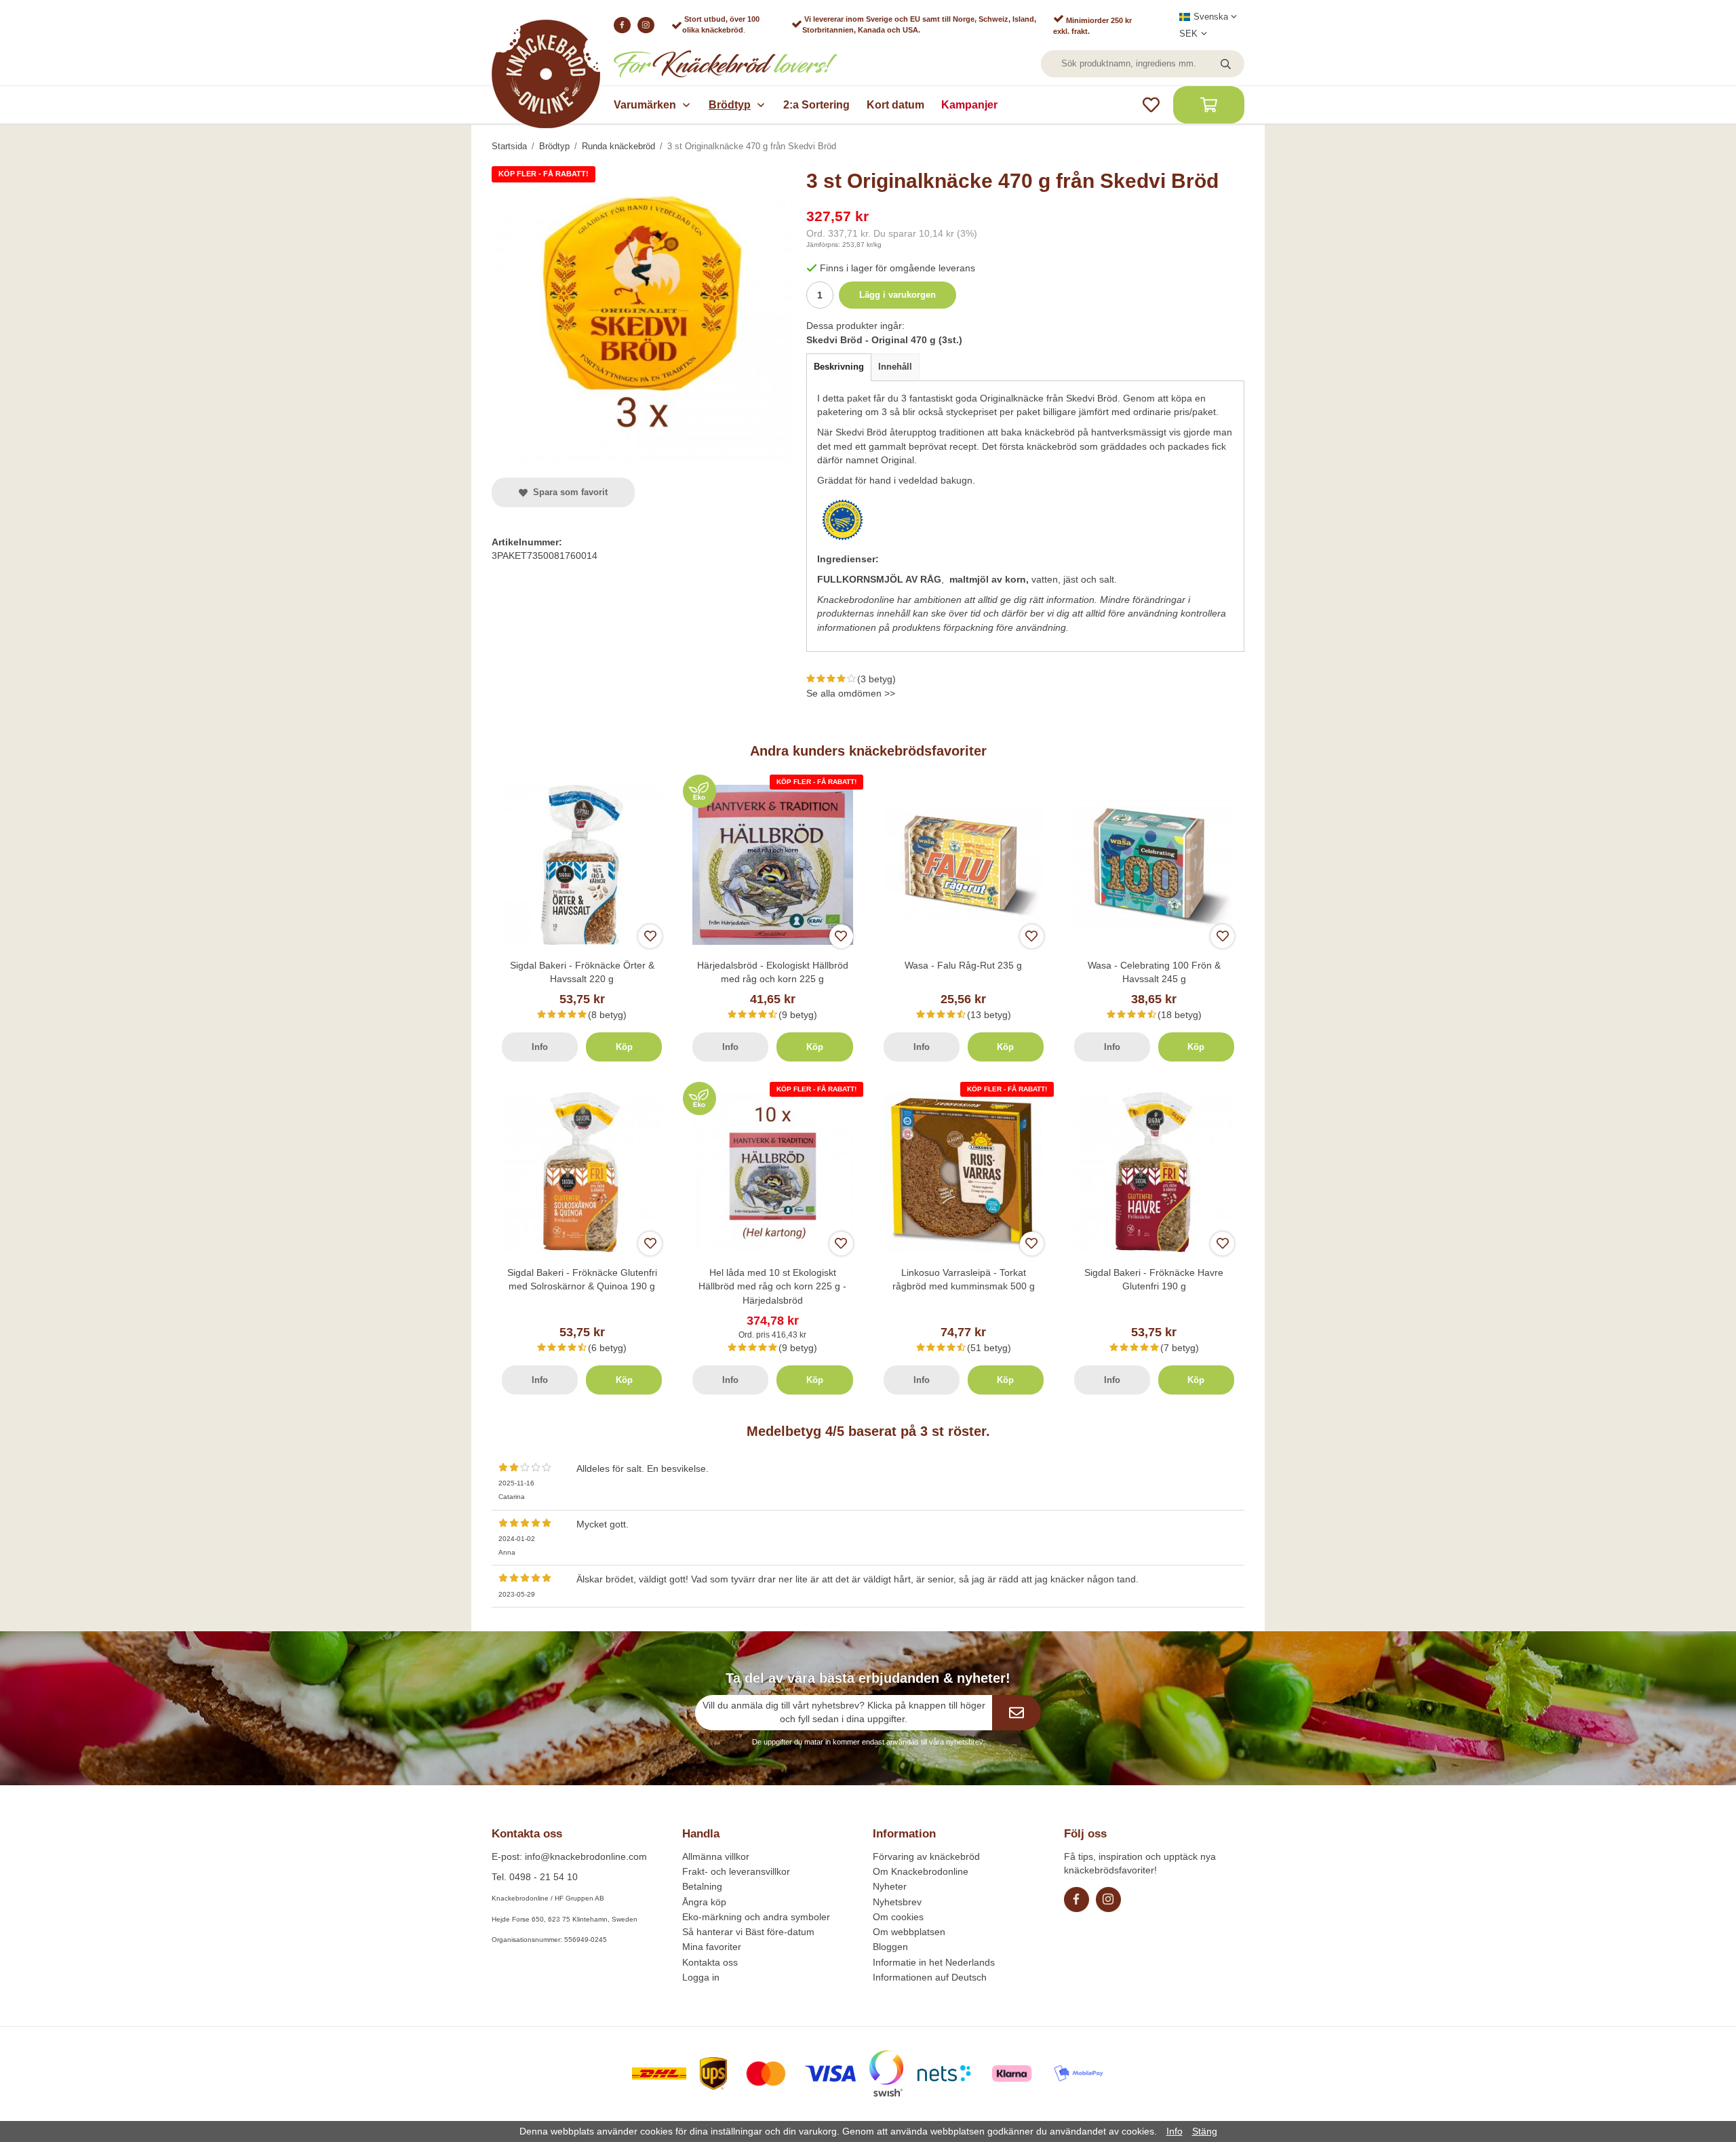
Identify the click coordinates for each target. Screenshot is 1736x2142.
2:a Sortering (816, 105)
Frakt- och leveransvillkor (736, 1871)
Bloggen (890, 1947)
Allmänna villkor (716, 1856)
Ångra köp (704, 1902)
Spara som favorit (568, 492)
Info (540, 1047)
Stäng (1205, 2131)
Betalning (702, 1886)
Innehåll (895, 367)
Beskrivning (839, 367)
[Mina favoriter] (1151, 105)
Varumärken (645, 105)
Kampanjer (969, 105)
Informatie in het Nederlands (934, 1962)
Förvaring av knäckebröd (926, 1856)
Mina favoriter (712, 1947)
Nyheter (890, 1886)
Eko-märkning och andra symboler (756, 1917)
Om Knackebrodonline (921, 1871)
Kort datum (895, 105)
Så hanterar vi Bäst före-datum (748, 1932)
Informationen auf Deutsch (930, 1977)
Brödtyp (730, 105)
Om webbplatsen (909, 1932)
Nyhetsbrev (897, 1902)
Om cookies (898, 1917)
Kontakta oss (710, 1962)
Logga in (701, 1977)
